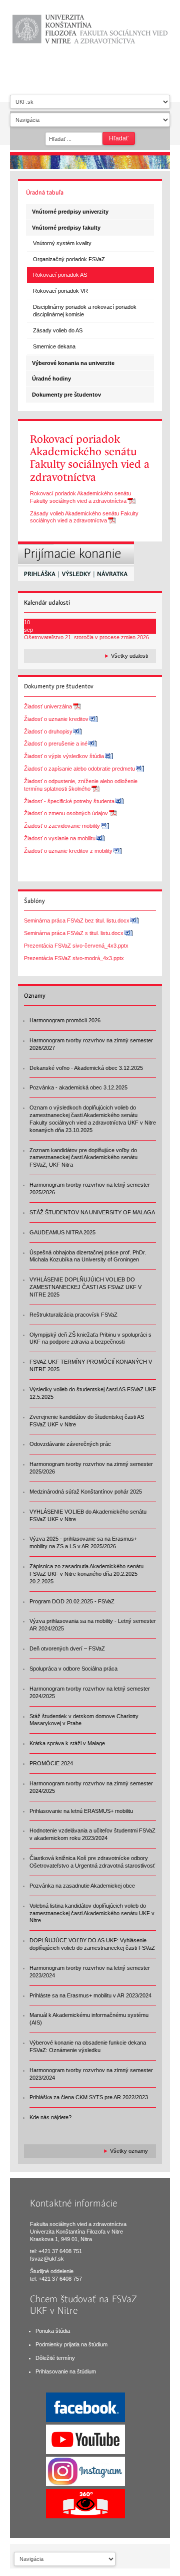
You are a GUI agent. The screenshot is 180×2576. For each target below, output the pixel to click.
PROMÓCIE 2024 (51, 1763)
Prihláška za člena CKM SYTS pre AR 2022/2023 (89, 2097)
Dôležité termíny (55, 2358)
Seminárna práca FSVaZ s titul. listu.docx (74, 933)
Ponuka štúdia (53, 2331)
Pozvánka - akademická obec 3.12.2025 (78, 1087)
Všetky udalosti (129, 656)
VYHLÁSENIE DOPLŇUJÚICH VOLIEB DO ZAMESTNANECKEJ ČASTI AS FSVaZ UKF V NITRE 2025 (85, 1287)
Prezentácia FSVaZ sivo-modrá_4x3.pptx (74, 958)
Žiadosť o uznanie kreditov (56, 719)
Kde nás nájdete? (50, 2117)
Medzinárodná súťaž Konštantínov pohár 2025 (86, 1492)
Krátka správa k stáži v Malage (67, 1743)
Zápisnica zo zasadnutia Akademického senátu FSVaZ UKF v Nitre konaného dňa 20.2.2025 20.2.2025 (86, 1574)
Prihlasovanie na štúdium (66, 2371)
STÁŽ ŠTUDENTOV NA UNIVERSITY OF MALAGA (92, 1212)
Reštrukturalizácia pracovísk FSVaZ (73, 1315)
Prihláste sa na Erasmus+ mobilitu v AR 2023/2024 (90, 1995)
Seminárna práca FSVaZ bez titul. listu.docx (77, 921)
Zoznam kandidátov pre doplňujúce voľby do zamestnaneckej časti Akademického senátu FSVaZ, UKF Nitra (83, 1158)
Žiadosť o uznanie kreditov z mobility (68, 851)
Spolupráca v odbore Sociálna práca (73, 1669)
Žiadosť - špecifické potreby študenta (69, 801)
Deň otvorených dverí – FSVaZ (67, 1648)
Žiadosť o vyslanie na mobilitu (60, 838)
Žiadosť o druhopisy (48, 731)
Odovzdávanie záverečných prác (70, 1444)
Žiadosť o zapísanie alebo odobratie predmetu (79, 769)
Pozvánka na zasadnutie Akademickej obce (82, 1886)
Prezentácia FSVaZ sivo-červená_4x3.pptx (76, 946)
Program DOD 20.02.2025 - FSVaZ (72, 1601)
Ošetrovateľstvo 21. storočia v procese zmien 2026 (86, 637)
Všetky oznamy (129, 2151)
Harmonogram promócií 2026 (65, 1020)
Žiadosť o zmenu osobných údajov (66, 813)
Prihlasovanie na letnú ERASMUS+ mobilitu (81, 1811)
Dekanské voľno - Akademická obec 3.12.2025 (86, 1068)
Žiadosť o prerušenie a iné (56, 744)
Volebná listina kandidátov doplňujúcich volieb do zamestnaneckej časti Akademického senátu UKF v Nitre (92, 1913)
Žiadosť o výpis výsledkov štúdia (64, 756)
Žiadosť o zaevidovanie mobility (62, 826)
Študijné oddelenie (52, 2271)
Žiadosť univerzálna (48, 706)
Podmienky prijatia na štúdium (71, 2344)
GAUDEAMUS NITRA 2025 (62, 1232)
